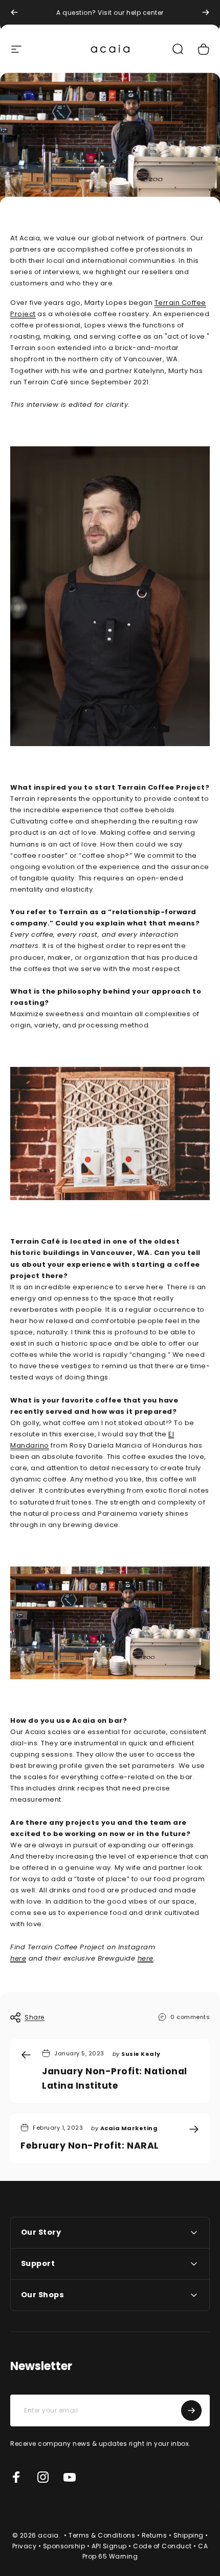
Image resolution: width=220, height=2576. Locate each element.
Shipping (189, 2535)
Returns (155, 2535)
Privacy (25, 2546)
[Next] (206, 12)
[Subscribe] (191, 2410)
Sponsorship (64, 2546)
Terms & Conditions (102, 2535)
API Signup (109, 2546)
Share (35, 2017)
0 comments (190, 2017)
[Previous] (14, 12)
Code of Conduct (162, 2546)
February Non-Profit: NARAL (90, 2146)
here (18, 1958)
